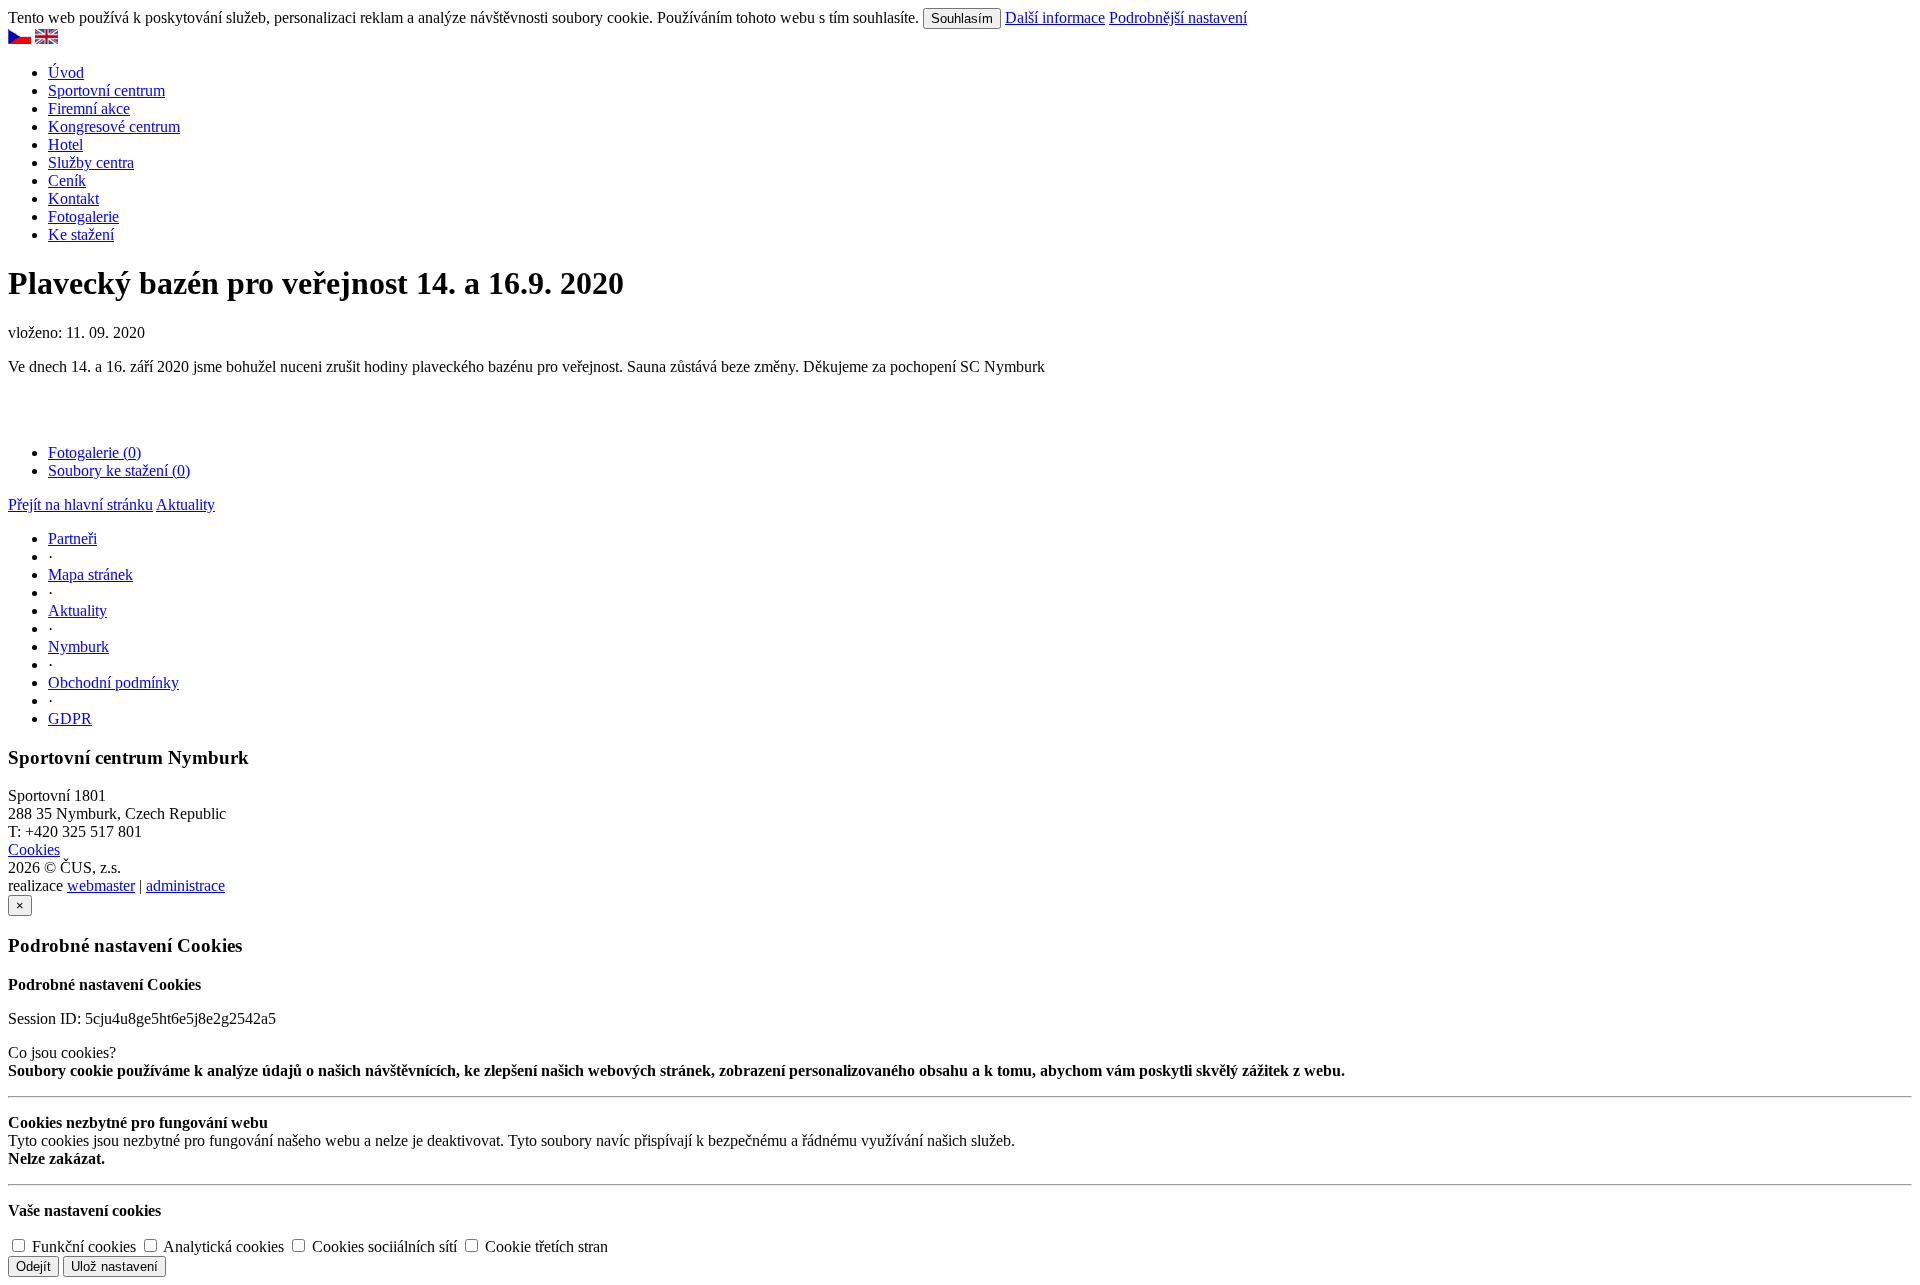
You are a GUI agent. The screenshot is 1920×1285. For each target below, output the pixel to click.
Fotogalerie (83, 216)
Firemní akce (89, 108)
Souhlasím (962, 18)
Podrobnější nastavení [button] (1178, 17)
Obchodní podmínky (113, 682)
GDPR (70, 718)
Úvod (66, 72)
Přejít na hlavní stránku (80, 504)
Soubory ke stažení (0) (119, 470)
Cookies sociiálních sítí (382, 1246)
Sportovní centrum (106, 90)
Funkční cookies (82, 1246)
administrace (185, 885)
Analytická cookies (222, 1246)
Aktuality (185, 504)
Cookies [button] (34, 849)
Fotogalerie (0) (94, 452)
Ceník (67, 180)
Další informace (1055, 17)
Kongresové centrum (114, 126)
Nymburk (78, 646)
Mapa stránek (90, 574)
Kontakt (73, 198)
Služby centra (91, 162)
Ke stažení (81, 234)
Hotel (65, 144)
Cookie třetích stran (544, 1246)
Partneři (72, 538)
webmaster (101, 885)
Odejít (33, 1266)
